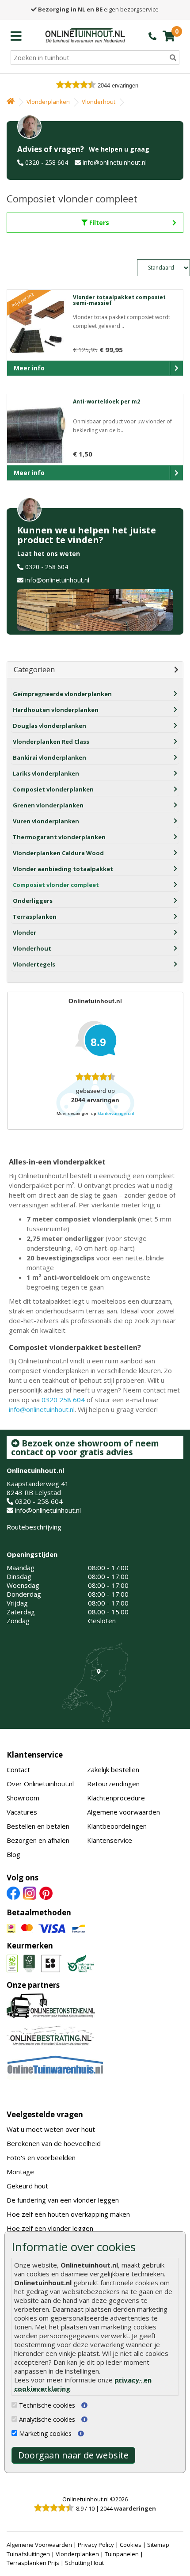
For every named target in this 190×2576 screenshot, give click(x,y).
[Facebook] (13, 1892)
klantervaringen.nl (116, 1113)
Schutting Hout (84, 2563)
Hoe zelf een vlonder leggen (50, 2228)
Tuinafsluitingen (28, 2554)
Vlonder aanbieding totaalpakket (63, 869)
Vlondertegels (34, 964)
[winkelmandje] (169, 36)
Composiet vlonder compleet (56, 885)
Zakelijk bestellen (113, 1769)
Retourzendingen (113, 1784)
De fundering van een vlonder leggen (63, 2200)
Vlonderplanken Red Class (51, 742)
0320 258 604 (63, 1400)
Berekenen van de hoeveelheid (54, 2143)
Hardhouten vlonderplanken (56, 710)
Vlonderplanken (48, 102)
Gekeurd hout (27, 2186)
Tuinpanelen (122, 2554)
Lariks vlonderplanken (46, 773)
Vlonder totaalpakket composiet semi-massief (119, 300)
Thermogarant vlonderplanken (59, 837)
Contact (18, 1769)
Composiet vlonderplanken (53, 789)
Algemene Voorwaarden (39, 2545)
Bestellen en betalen (38, 1826)
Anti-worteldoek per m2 (106, 401)
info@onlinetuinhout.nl (115, 162)
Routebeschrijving (34, 1527)
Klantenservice (35, 1755)
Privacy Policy (96, 2545)
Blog (13, 1854)
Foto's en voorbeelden (41, 2157)
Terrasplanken (35, 917)
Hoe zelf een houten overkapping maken (68, 2214)
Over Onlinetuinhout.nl (40, 1784)
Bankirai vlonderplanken (49, 757)
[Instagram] (30, 1892)
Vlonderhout (99, 102)
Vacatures (22, 1812)
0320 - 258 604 (47, 162)
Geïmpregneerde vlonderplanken (62, 694)
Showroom (23, 1798)
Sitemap (158, 2545)
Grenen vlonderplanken (48, 805)
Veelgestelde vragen (45, 2114)
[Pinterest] (46, 1892)
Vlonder (25, 932)
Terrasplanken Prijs (33, 2563)
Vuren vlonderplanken (46, 821)
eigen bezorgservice (98, 9)
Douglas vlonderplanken (49, 726)
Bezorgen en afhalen (38, 1840)
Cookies (131, 2545)
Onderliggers (33, 901)
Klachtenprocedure (116, 1798)
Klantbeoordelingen (117, 1826)
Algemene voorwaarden (123, 1812)
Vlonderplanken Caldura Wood (58, 853)
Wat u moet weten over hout (51, 2129)
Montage (20, 2172)
